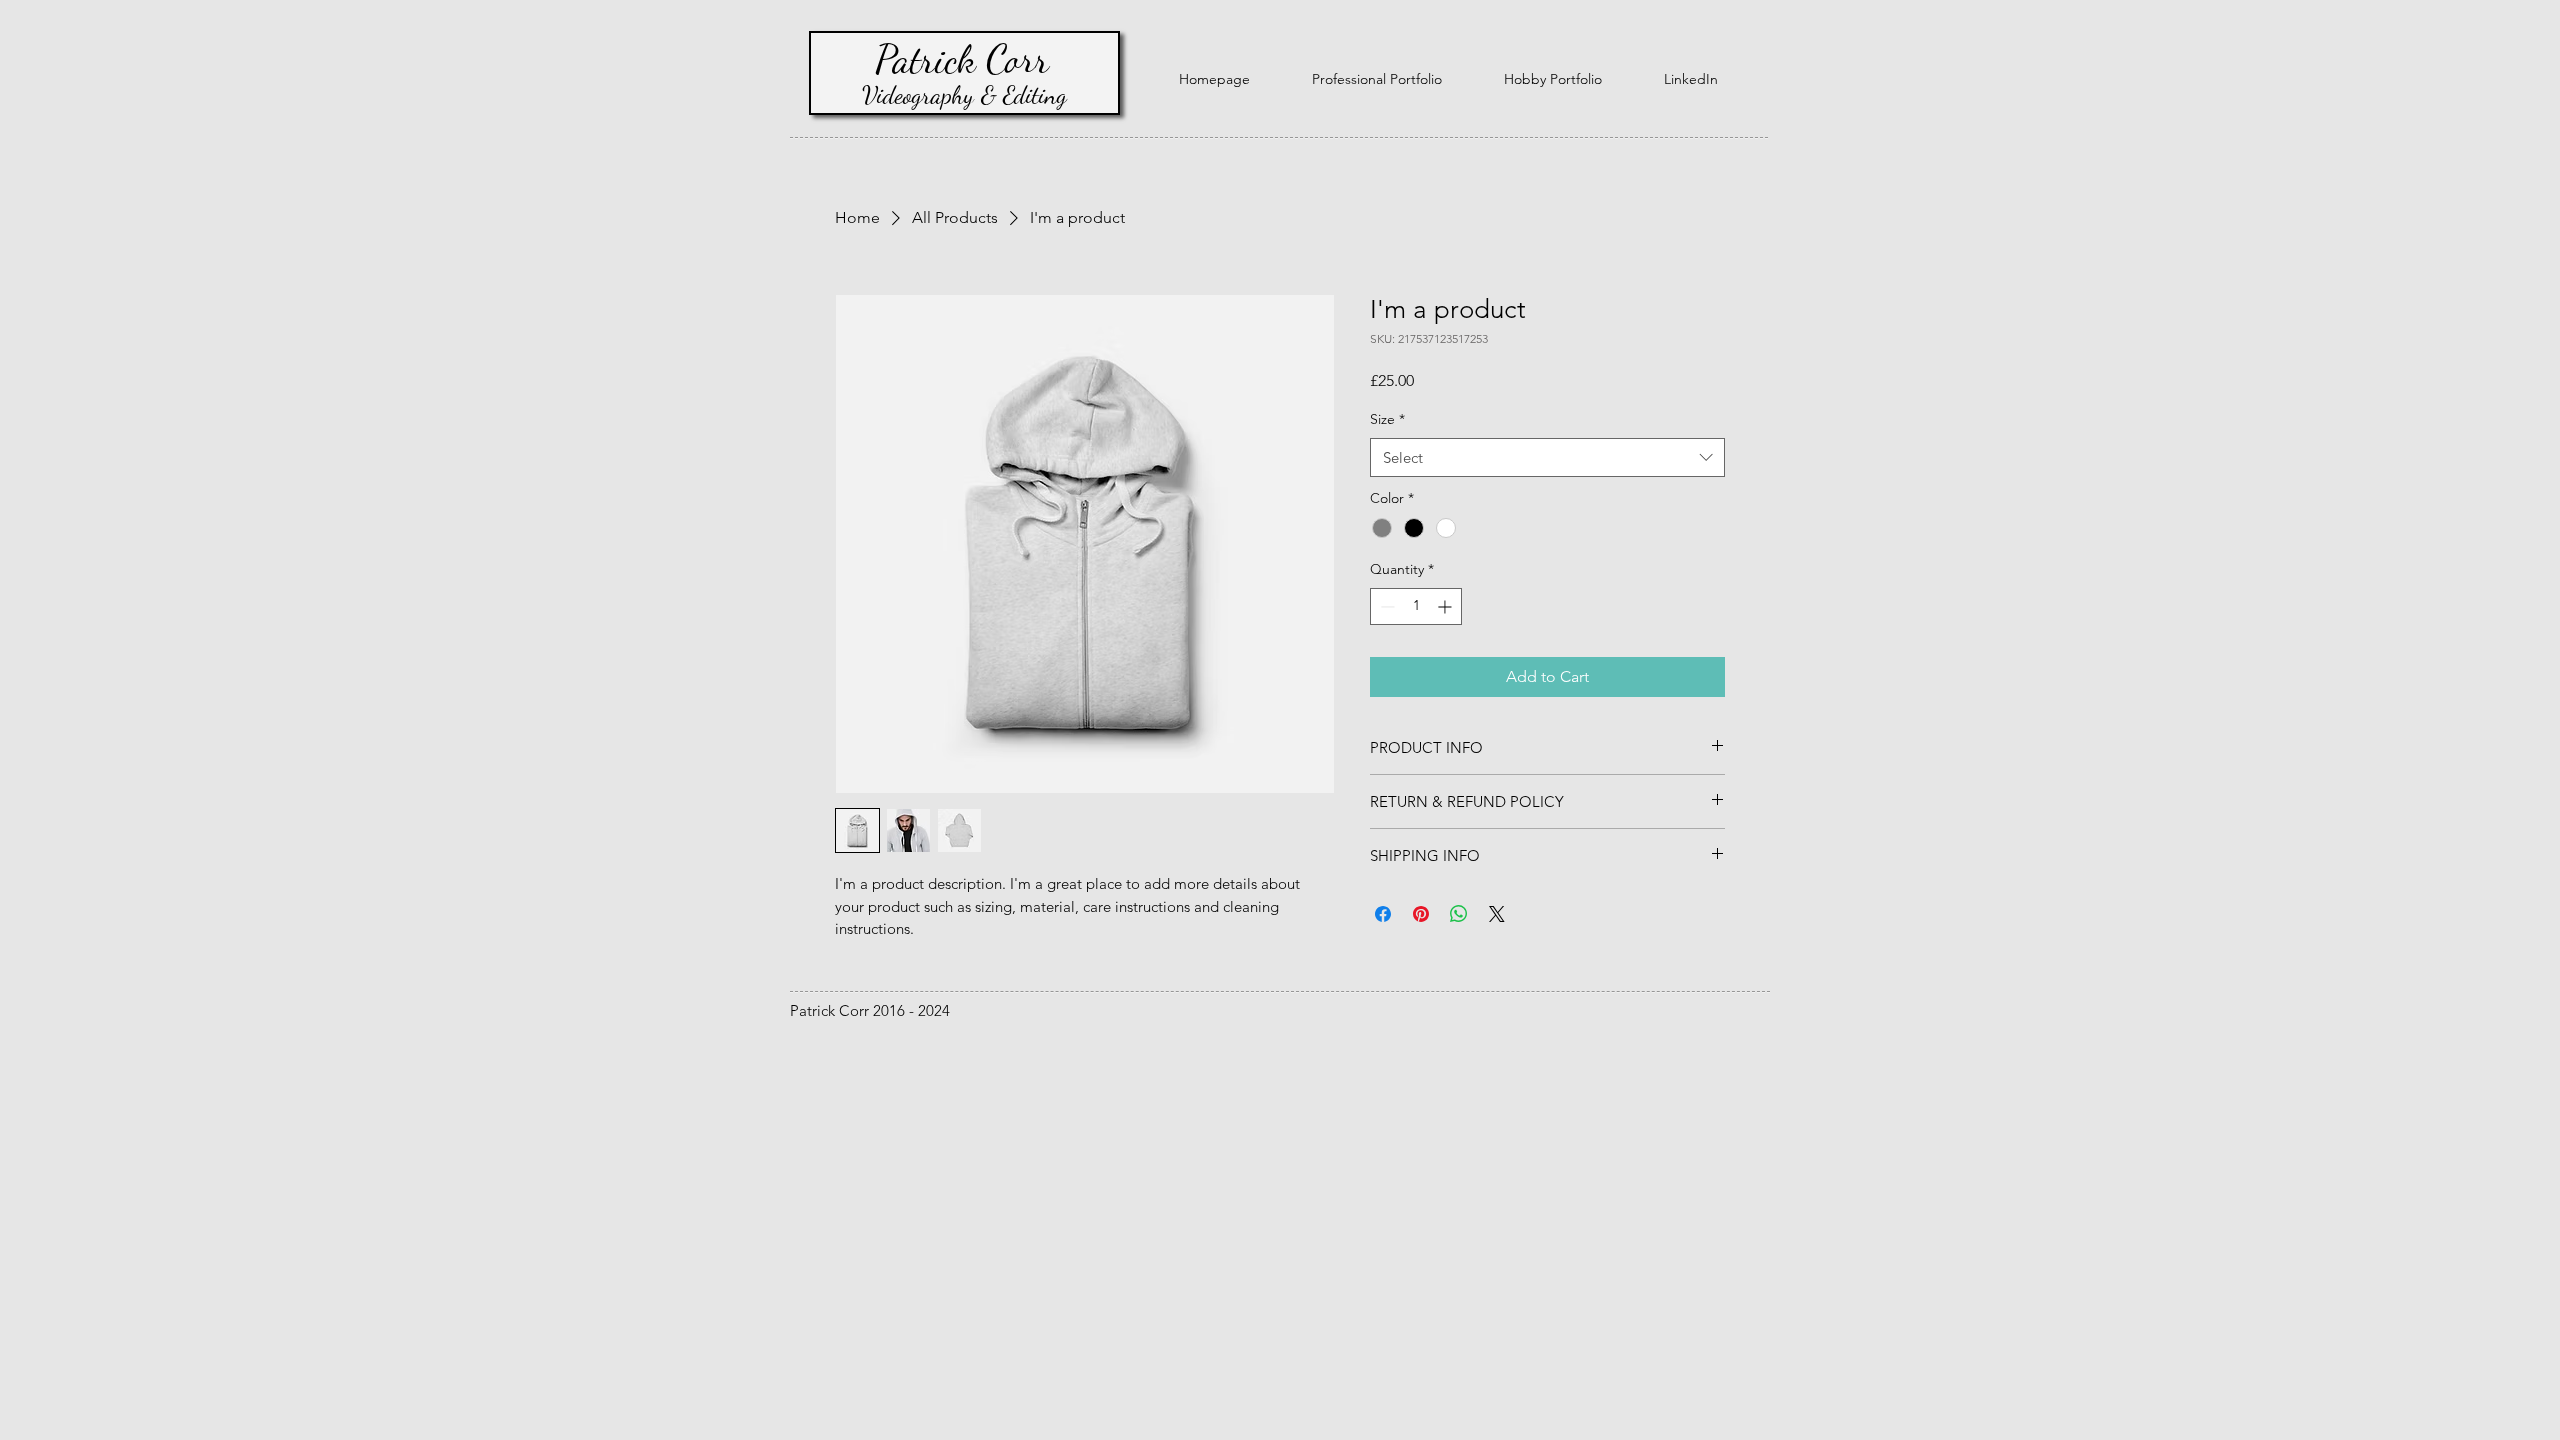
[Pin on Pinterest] (1421, 914)
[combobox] (1547, 457)
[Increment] (1446, 606)
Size (1387, 419)
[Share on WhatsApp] (1459, 914)
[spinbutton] (1416, 606)
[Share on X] (1497, 914)
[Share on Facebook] (1383, 914)
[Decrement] (1385, 606)
